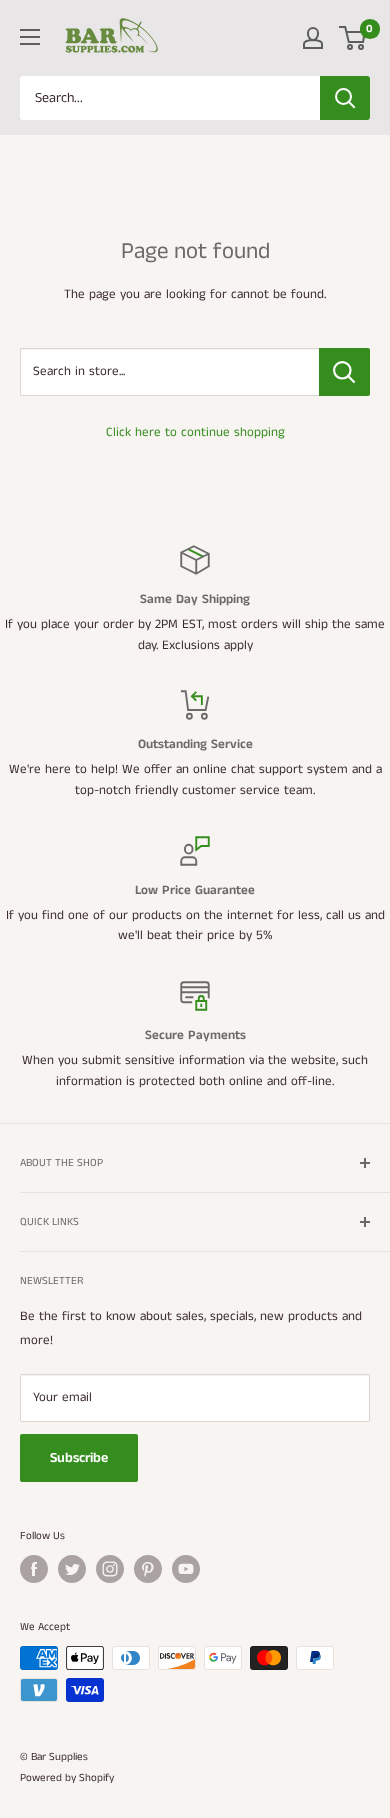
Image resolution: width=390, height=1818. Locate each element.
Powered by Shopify (67, 1778)
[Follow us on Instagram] (110, 1569)
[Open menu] (30, 37)
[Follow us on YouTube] (186, 1569)
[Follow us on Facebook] (34, 1569)
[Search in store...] (344, 372)
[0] (353, 38)
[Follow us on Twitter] (72, 1569)
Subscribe (79, 1458)
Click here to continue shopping (195, 432)
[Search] (345, 98)
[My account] (313, 38)
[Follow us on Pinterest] (148, 1569)
